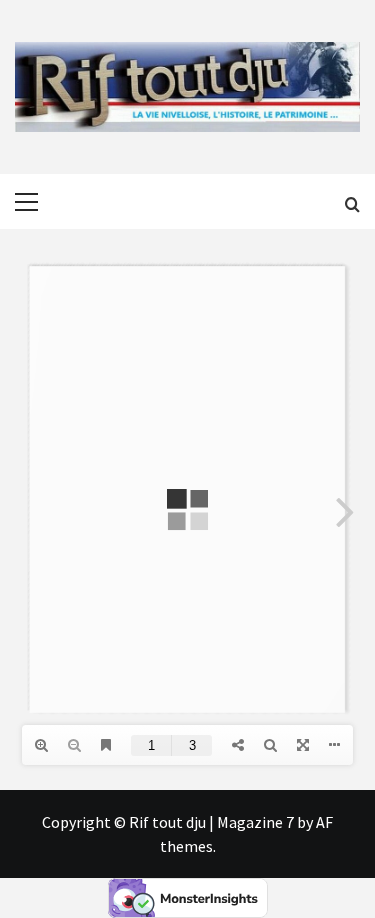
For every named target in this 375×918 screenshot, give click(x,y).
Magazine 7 (255, 822)
